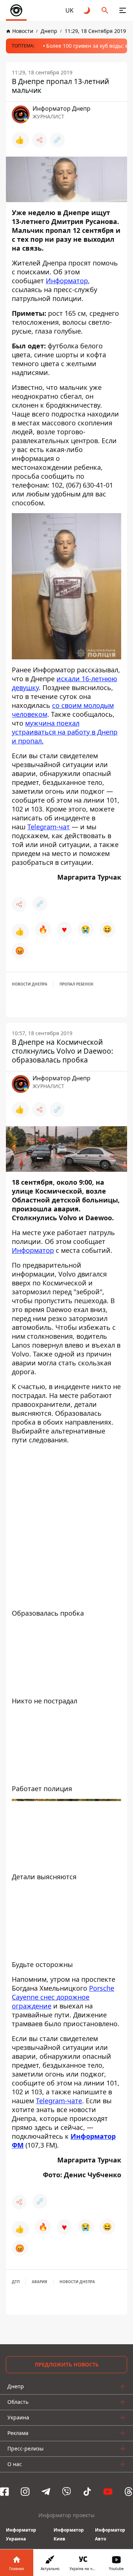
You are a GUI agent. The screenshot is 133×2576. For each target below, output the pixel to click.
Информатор (67, 281)
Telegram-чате (59, 2101)
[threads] (129, 2492)
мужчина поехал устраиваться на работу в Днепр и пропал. (65, 732)
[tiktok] (87, 2492)
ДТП (16, 2282)
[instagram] (25, 2492)
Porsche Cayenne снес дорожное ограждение (63, 1997)
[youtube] (108, 2492)
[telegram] (46, 2492)
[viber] (66, 2492)
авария (40, 2282)
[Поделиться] (40, 140)
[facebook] (4, 2492)
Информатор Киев (69, 2534)
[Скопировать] (57, 140)
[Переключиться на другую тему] (87, 10)
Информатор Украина (21, 2534)
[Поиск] (105, 10)
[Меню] (123, 10)
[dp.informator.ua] (16, 10)
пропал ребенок (76, 984)
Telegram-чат (49, 827)
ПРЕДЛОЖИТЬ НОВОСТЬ (67, 2364)
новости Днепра (30, 984)
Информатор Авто (110, 2534)
